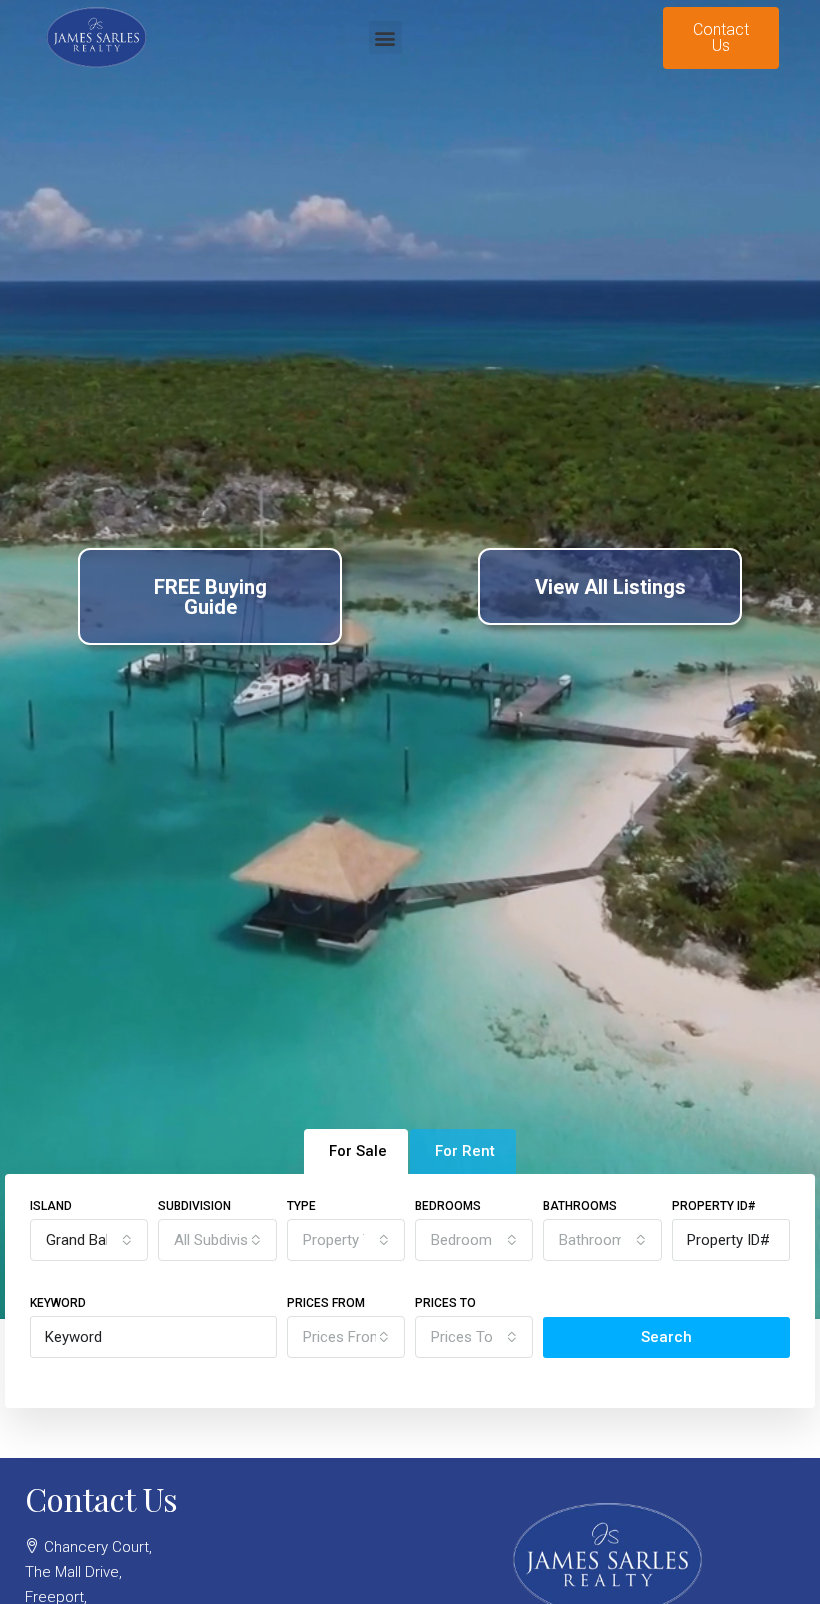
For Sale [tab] (358, 1151)
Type (301, 1206)
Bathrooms (580, 1206)
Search (666, 1337)
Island (51, 1206)
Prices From (326, 1303)
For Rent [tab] (465, 1151)
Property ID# (713, 1206)
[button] (385, 37)
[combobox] (89, 1240)
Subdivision (194, 1206)
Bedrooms (448, 1206)
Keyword (58, 1303)
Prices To (445, 1303)
